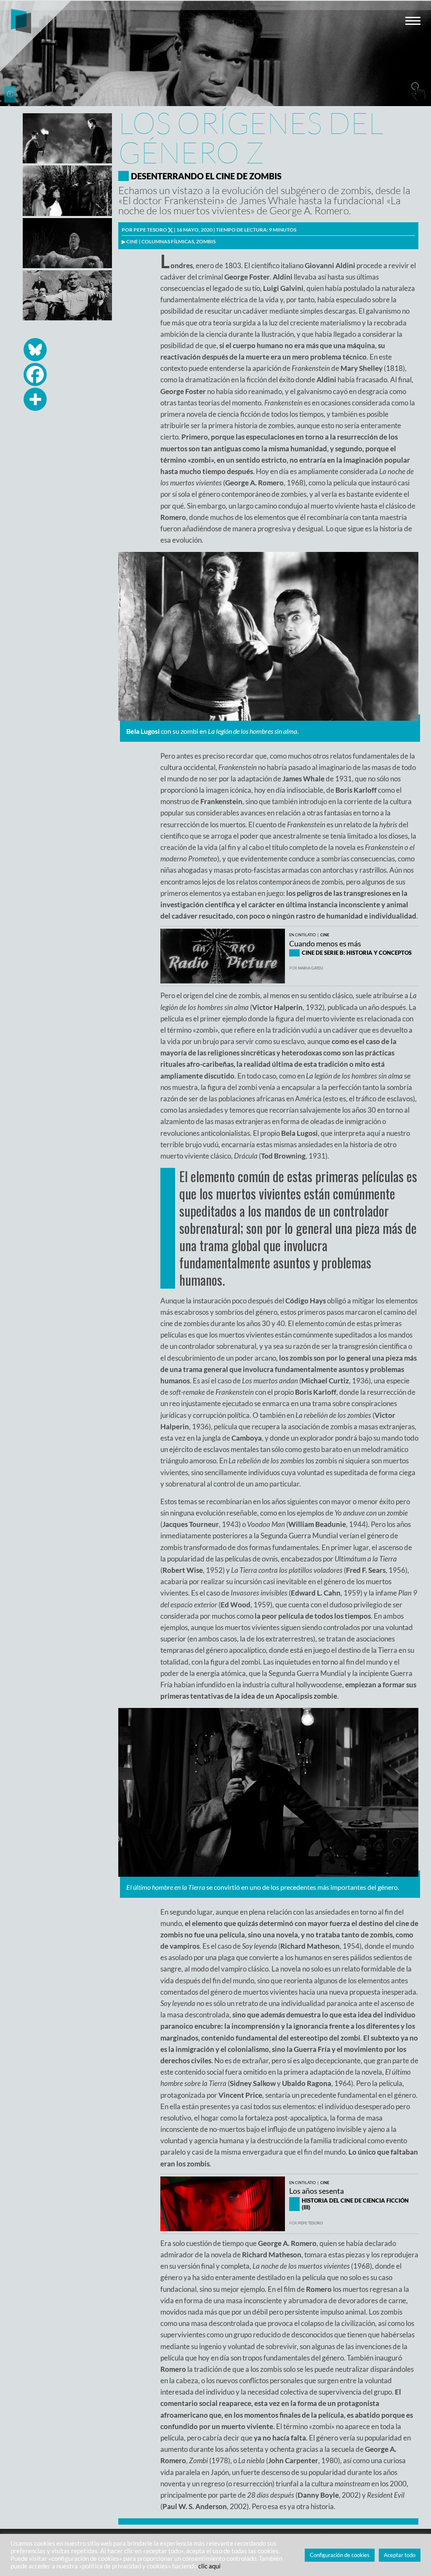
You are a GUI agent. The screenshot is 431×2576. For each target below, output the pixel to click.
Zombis (206, 241)
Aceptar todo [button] (400, 2555)
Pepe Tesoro (150, 230)
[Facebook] (35, 374)
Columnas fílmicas (168, 241)
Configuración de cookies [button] (340, 2555)
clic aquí (209, 2566)
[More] (35, 399)
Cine (132, 241)
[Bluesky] (35, 350)
